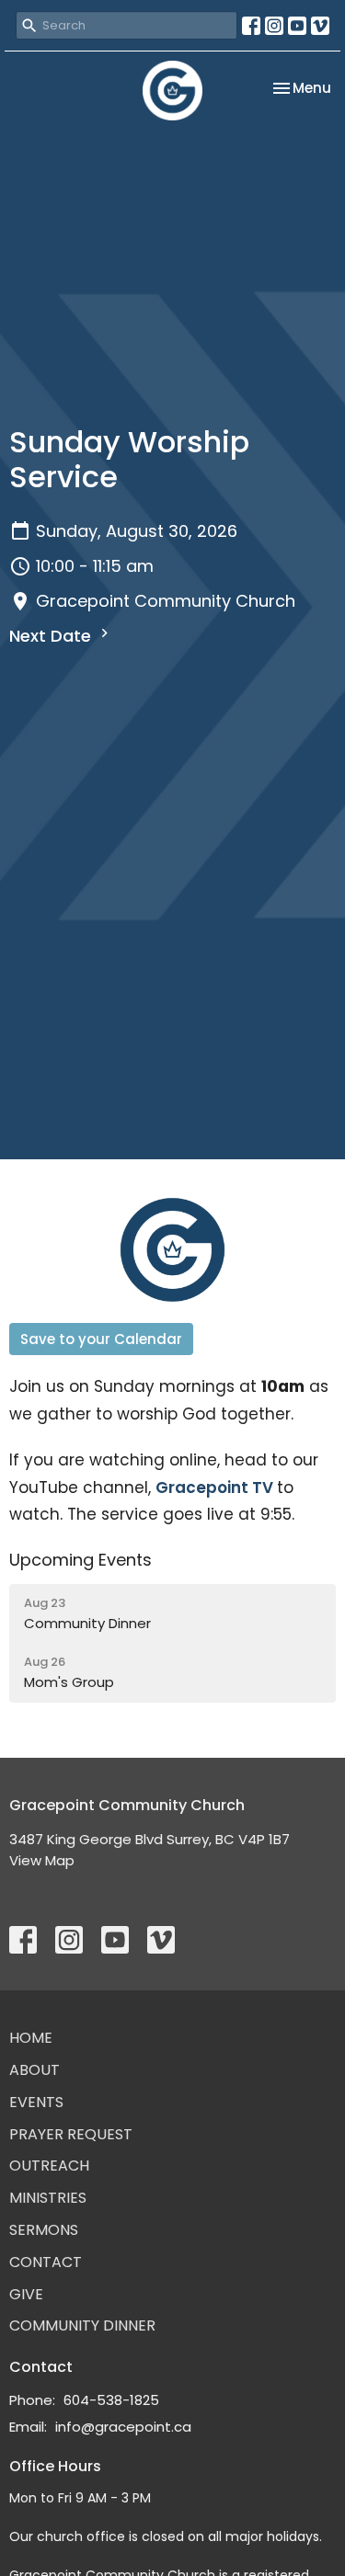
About (34, 2070)
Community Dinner (82, 2325)
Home (31, 2038)
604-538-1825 (111, 2400)
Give (26, 2294)
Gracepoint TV (214, 1487)
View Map (42, 1860)
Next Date (52, 636)
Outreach (49, 2166)
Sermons (44, 2230)
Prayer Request (71, 2134)
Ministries (48, 2198)
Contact (46, 2262)
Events (36, 2102)
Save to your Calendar (101, 1339)
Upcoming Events (80, 1560)
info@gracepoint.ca (123, 2427)
